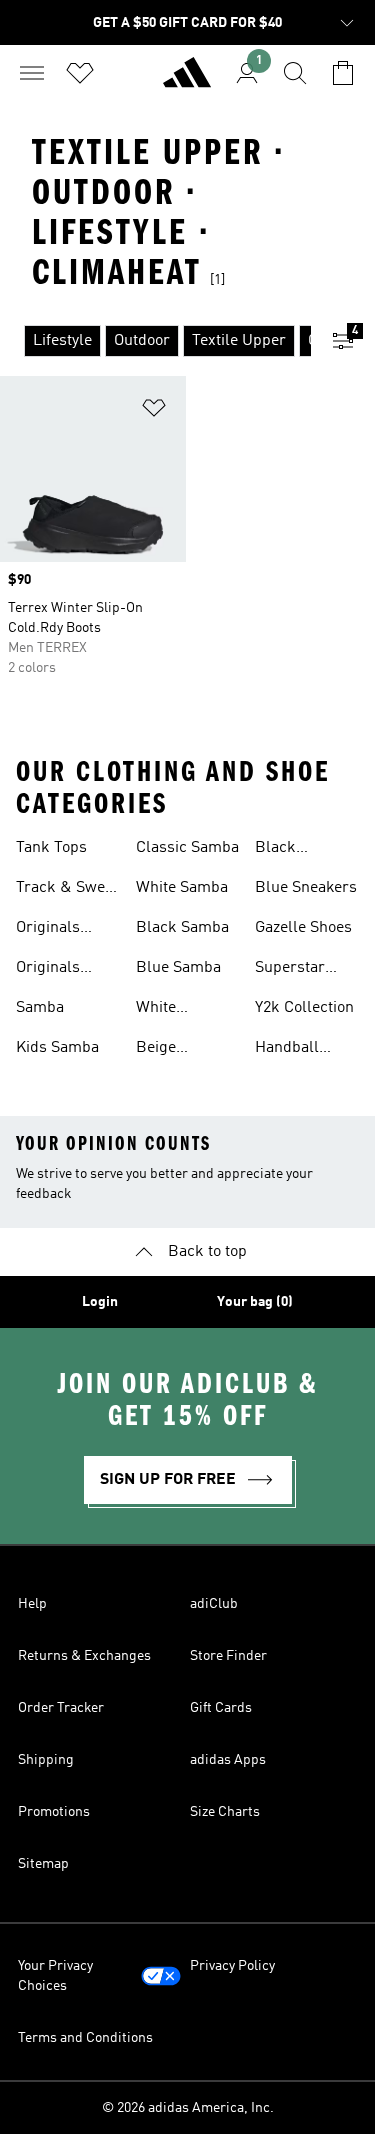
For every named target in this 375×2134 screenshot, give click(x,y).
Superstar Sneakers (290, 970)
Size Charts (225, 1812)
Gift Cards (221, 1708)
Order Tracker (61, 1708)
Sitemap (43, 1864)
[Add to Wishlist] (154, 411)
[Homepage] (187, 81)
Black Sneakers (287, 850)
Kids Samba (57, 1048)
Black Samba (182, 928)
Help (32, 1604)
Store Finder (228, 1656)
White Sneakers (168, 1010)
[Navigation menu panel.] (32, 73)
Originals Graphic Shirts (66, 930)
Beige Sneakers (168, 1050)
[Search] (295, 73)
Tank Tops (51, 848)
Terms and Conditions (85, 2038)
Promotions (54, 1812)
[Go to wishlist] (80, 73)
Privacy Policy (232, 1966)
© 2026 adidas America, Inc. (188, 2108)
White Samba (182, 888)
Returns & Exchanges (84, 1656)
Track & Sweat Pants (67, 890)
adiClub (214, 1604)
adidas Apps (228, 1760)
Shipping (46, 1760)
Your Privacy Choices (55, 1976)
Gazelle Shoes (303, 928)
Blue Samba (178, 968)
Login (100, 1302)
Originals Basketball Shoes (53, 970)
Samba (40, 1008)
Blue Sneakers (306, 888)
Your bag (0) (255, 1302)
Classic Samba (187, 848)
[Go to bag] (343, 73)
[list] (155, 341)
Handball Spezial (287, 1050)
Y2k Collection (304, 1008)
